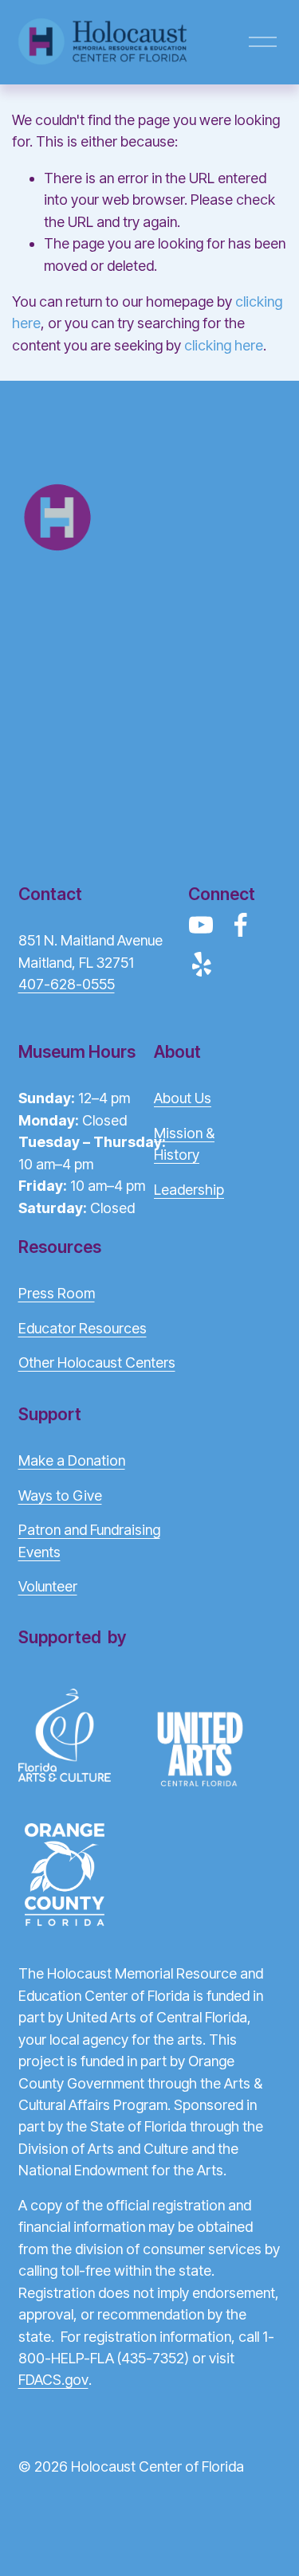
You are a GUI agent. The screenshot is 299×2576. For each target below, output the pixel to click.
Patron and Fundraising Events (89, 1541)
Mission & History (184, 1144)
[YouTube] (201, 925)
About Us (183, 1098)
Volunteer (48, 1586)
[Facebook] (241, 925)
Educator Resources (83, 1328)
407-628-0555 (67, 984)
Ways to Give (60, 1495)
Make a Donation (72, 1460)
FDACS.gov (53, 2380)
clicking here (224, 345)
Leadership (189, 1190)
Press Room (57, 1293)
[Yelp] (201, 965)
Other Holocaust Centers (97, 1362)
